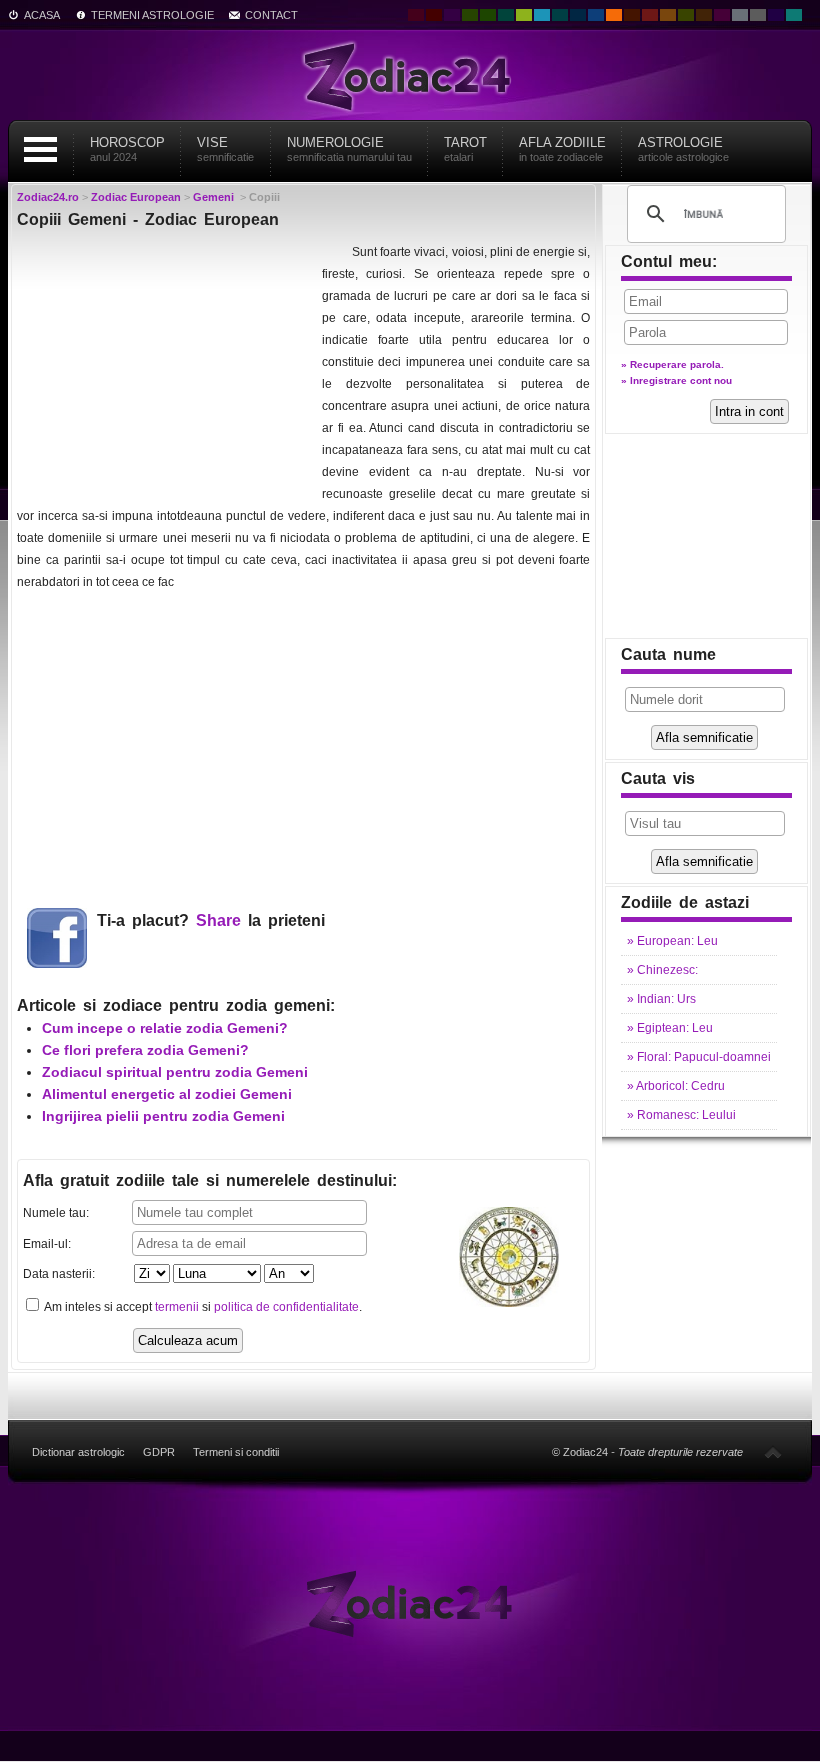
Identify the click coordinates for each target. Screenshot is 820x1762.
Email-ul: (47, 1244)
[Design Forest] (686, 15)
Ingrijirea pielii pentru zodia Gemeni (163, 1116)
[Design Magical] (452, 15)
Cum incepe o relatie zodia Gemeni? (165, 1028)
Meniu (40, 149)
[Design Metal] (740, 15)
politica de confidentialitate (286, 1307)
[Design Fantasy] (722, 15)
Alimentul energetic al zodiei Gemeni (167, 1094)
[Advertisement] (167, 366)
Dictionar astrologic (78, 1452)
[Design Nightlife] (776, 15)
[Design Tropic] (506, 15)
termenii (177, 1307)
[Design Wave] (794, 15)
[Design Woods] (488, 15)
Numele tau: (56, 1213)
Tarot (465, 149)
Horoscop (127, 149)
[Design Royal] (578, 15)
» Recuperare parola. (672, 364)
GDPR (159, 1452)
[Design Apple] (524, 15)
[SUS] (773, 1452)
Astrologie (683, 149)
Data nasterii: (59, 1274)
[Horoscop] (410, 1602)
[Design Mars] (632, 15)
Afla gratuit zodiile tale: (210, 1180)
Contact (271, 15)
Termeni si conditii (236, 1452)
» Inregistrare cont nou (676, 380)
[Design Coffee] (704, 15)
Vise (225, 149)
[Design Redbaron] (434, 15)
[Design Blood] (416, 15)
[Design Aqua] (542, 15)
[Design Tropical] (560, 15)
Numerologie (349, 149)
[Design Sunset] (668, 15)
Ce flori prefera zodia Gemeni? (145, 1050)
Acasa (42, 15)
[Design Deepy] (596, 15)
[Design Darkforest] (470, 15)
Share (218, 920)
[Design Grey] (758, 15)
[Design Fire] (614, 15)
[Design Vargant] (650, 15)
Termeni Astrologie (152, 15)
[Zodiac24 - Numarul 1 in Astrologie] (410, 75)
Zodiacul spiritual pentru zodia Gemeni (175, 1072)
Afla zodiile (562, 149)
